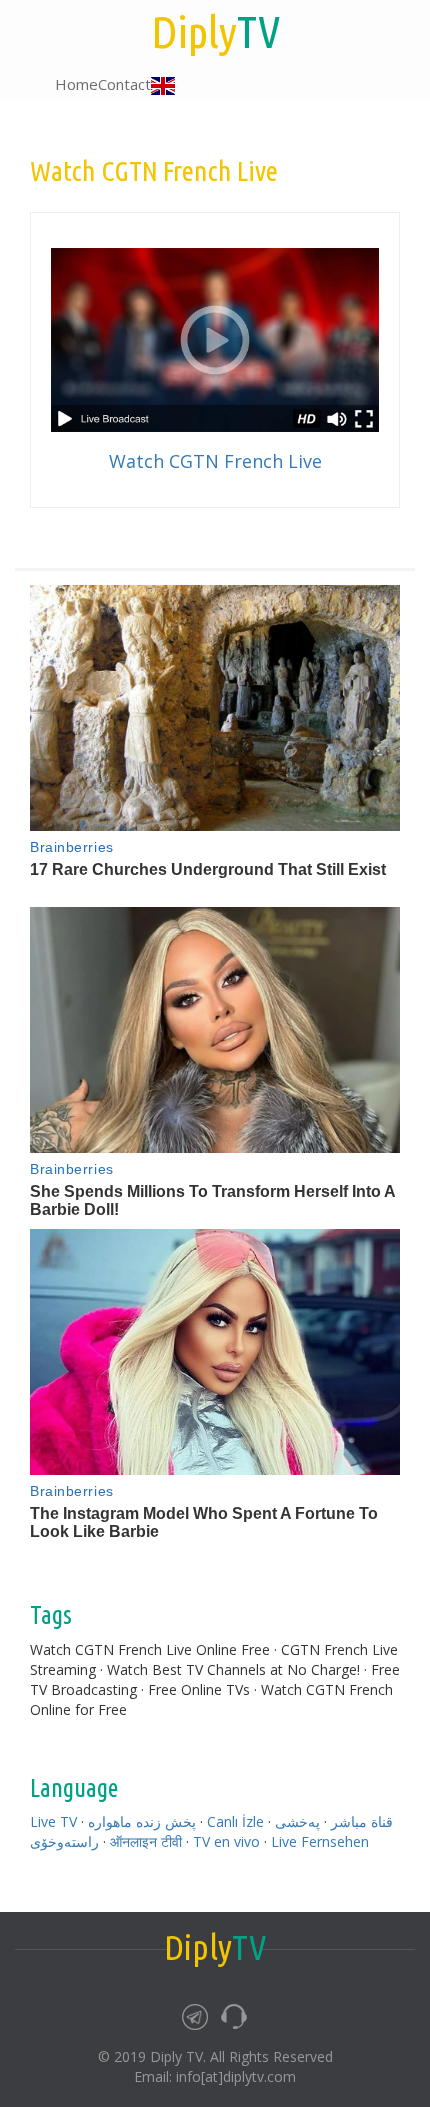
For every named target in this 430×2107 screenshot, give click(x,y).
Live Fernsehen (320, 1841)
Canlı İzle (235, 1821)
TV (215, 31)
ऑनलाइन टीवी (146, 1841)
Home (76, 84)
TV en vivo (226, 1841)
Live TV (53, 1821)
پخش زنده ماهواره (142, 1821)
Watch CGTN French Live (215, 461)
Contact (124, 84)
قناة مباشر (362, 1821)
